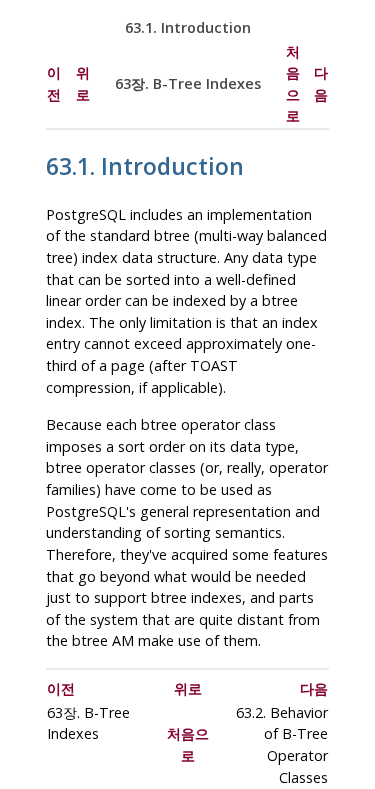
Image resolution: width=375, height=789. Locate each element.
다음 (314, 688)
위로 (188, 688)
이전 (61, 688)
